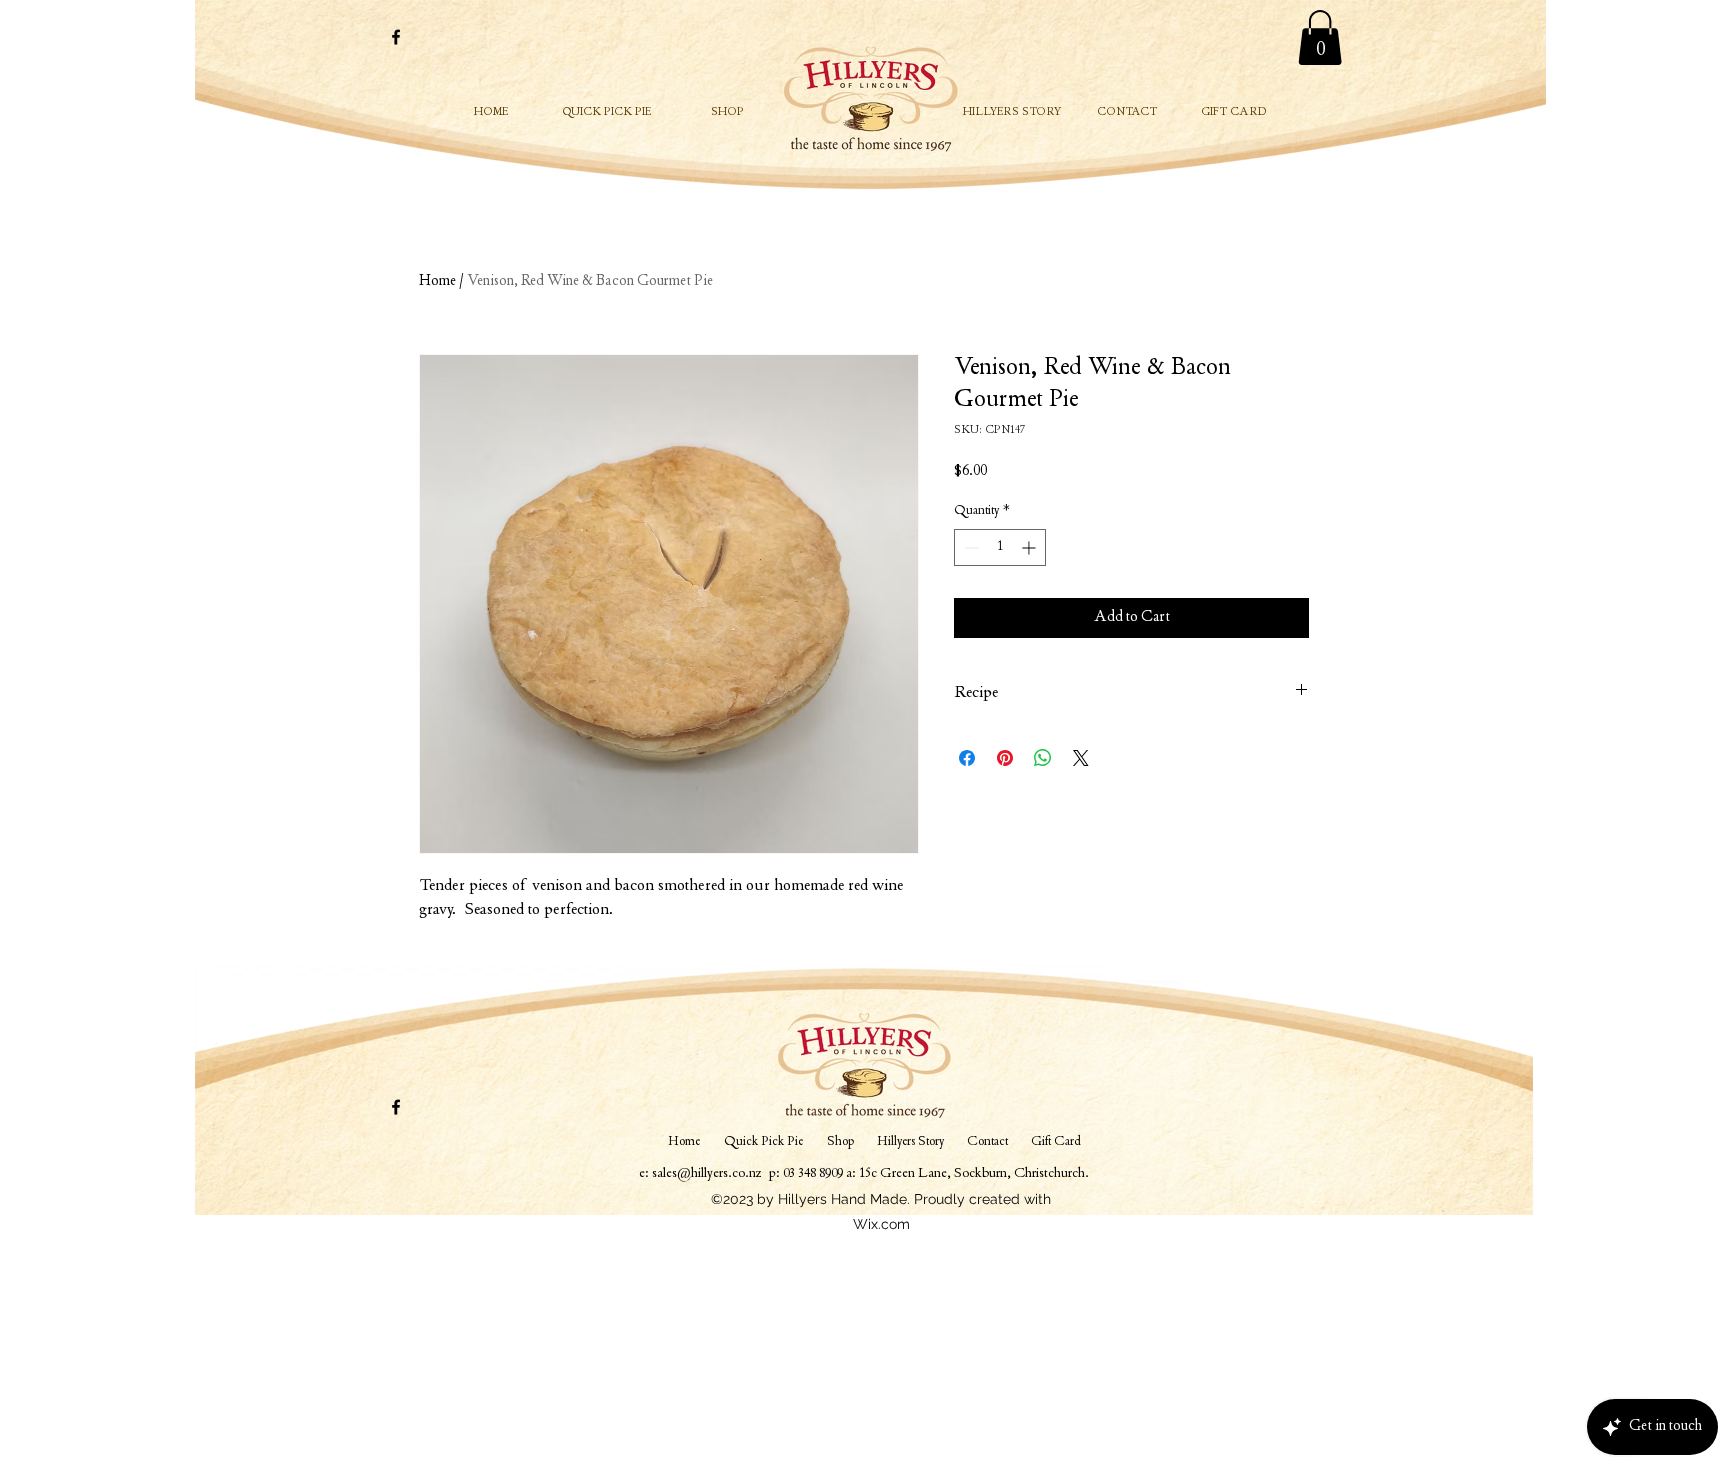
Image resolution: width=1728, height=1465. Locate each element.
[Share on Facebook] (967, 758)
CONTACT (1127, 113)
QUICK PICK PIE (607, 113)
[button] (1320, 37)
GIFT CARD (1234, 113)
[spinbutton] (1000, 547)
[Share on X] (1081, 758)
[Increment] (1030, 547)
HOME (491, 113)
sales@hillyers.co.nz (707, 1174)
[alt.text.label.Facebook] (396, 37)
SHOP (727, 113)
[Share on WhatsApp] (1043, 758)
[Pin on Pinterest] (1005, 758)
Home (437, 282)
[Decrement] (969, 547)
